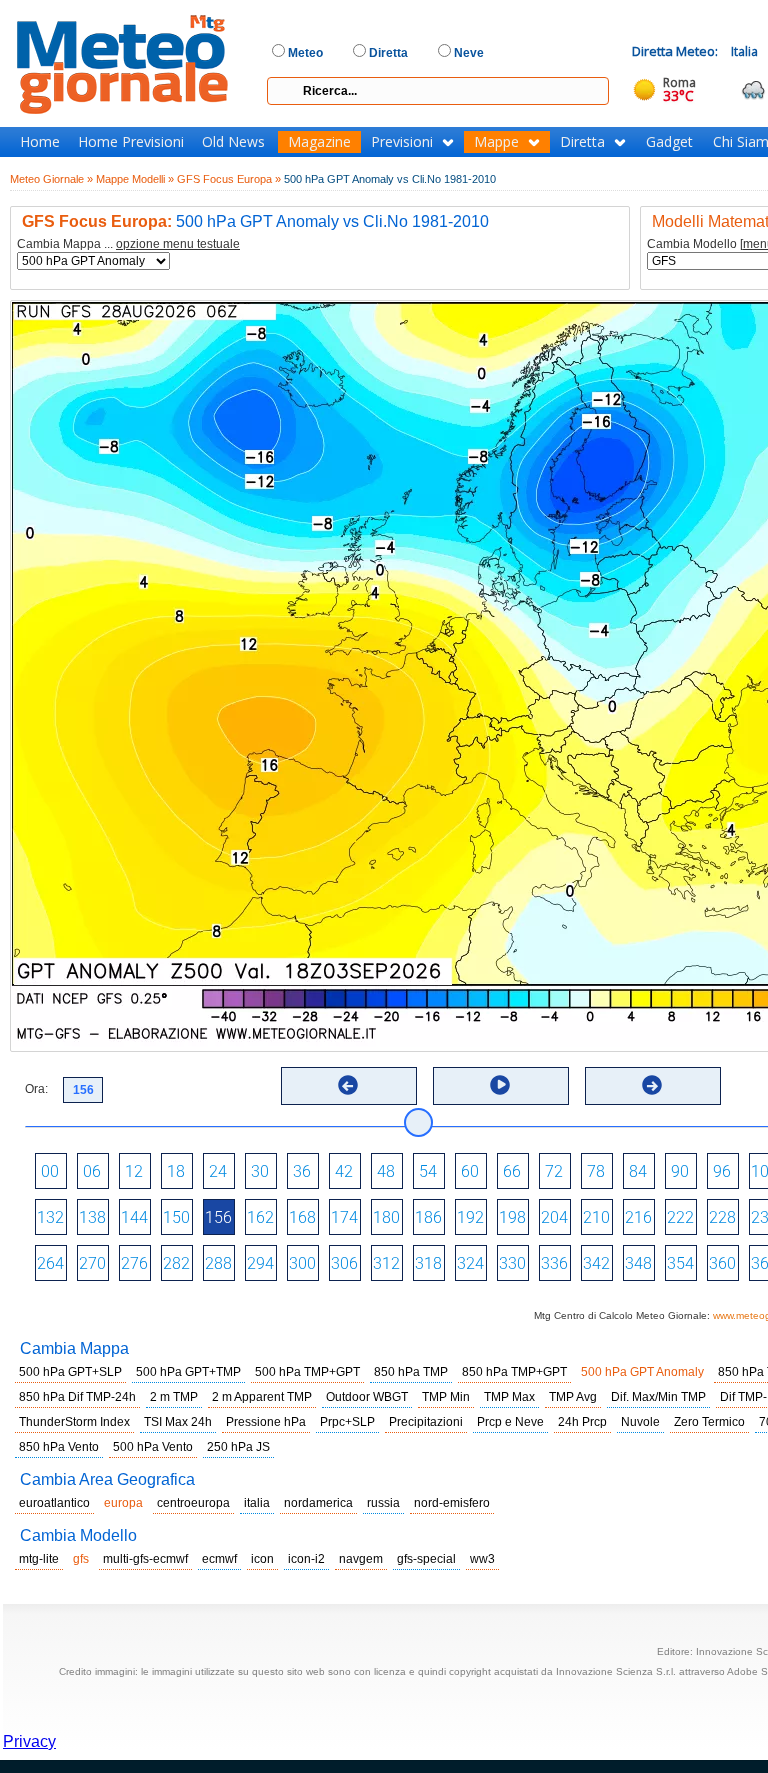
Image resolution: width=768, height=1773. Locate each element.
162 (260, 1217)
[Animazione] (500, 1085)
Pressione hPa (266, 1422)
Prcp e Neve (510, 1422)
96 (722, 1171)
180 (386, 1217)
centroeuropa (193, 1503)
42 (344, 1171)
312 (386, 1263)
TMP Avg (573, 1397)
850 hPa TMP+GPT (514, 1372)
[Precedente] (348, 1085)
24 (218, 1171)
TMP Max (509, 1397)
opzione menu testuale (178, 244)
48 (386, 1171)
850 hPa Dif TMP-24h (77, 1397)
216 (638, 1217)
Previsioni (402, 142)
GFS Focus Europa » (229, 179)
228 (722, 1217)
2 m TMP (174, 1397)
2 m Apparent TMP (262, 1397)
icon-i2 (306, 1559)
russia (383, 1503)
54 (428, 1171)
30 (260, 1171)
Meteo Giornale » (51, 179)
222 (680, 1217)
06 (92, 1171)
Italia (744, 51)
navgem (361, 1559)
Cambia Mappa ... (128, 244)
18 (176, 1171)
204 (554, 1217)
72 (554, 1171)
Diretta (582, 142)
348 (638, 1263)
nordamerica (318, 1503)
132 (50, 1217)
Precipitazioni (426, 1422)
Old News (233, 142)
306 (344, 1263)
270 (92, 1263)
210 (596, 1217)
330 (512, 1263)
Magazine (319, 142)
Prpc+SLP (347, 1422)
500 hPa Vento (153, 1447)
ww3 (482, 1559)
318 (428, 1263)
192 (470, 1217)
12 (134, 1171)
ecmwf (219, 1559)
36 (302, 1171)
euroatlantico (54, 1503)
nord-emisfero (452, 1503)
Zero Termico (709, 1422)
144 (134, 1217)
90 (680, 1171)
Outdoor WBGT (367, 1397)
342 (596, 1263)
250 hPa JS (238, 1447)
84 (638, 1171)
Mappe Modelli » (135, 179)
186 (428, 1217)
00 (50, 1171)
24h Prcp (582, 1422)
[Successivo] (652, 1085)
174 (344, 1217)
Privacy (29, 1741)
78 (596, 1171)
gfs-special (426, 1559)
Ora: (36, 1089)
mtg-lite (39, 1559)
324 (470, 1263)
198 (512, 1217)
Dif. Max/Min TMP (658, 1397)
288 (218, 1263)
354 (680, 1263)
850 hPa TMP (411, 1372)
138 (92, 1217)
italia (257, 1503)
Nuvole (640, 1422)
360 (722, 1263)
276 (134, 1263)
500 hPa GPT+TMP (188, 1372)
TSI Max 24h (178, 1422)
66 (512, 1171)
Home (40, 142)
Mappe (496, 142)
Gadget (669, 142)
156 (218, 1217)
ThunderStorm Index (74, 1422)
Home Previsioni (131, 142)
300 (302, 1263)
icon (262, 1559)
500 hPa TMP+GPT (307, 1372)
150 (176, 1217)
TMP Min (446, 1397)
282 (176, 1263)
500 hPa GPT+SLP (70, 1372)
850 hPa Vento (59, 1447)
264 (50, 1263)
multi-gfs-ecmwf (145, 1559)
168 (302, 1217)
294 (260, 1263)
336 (554, 1263)
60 (470, 1171)
